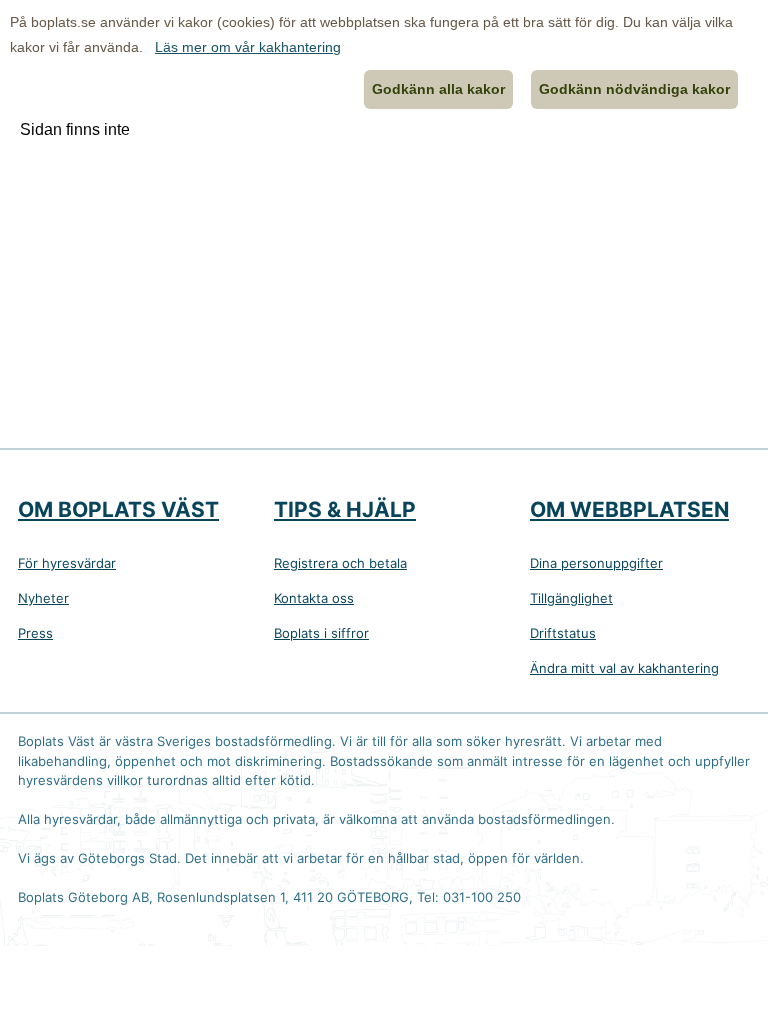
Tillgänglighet (571, 598)
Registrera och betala (340, 563)
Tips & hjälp (345, 509)
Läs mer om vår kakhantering (248, 47)
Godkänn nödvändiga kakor (634, 89)
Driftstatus (563, 633)
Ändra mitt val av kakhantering (624, 668)
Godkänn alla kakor (438, 89)
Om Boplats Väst (118, 509)
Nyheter (43, 598)
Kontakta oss (314, 598)
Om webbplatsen (629, 509)
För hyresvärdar (67, 563)
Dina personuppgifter (596, 563)
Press (35, 633)
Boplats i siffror (321, 633)
